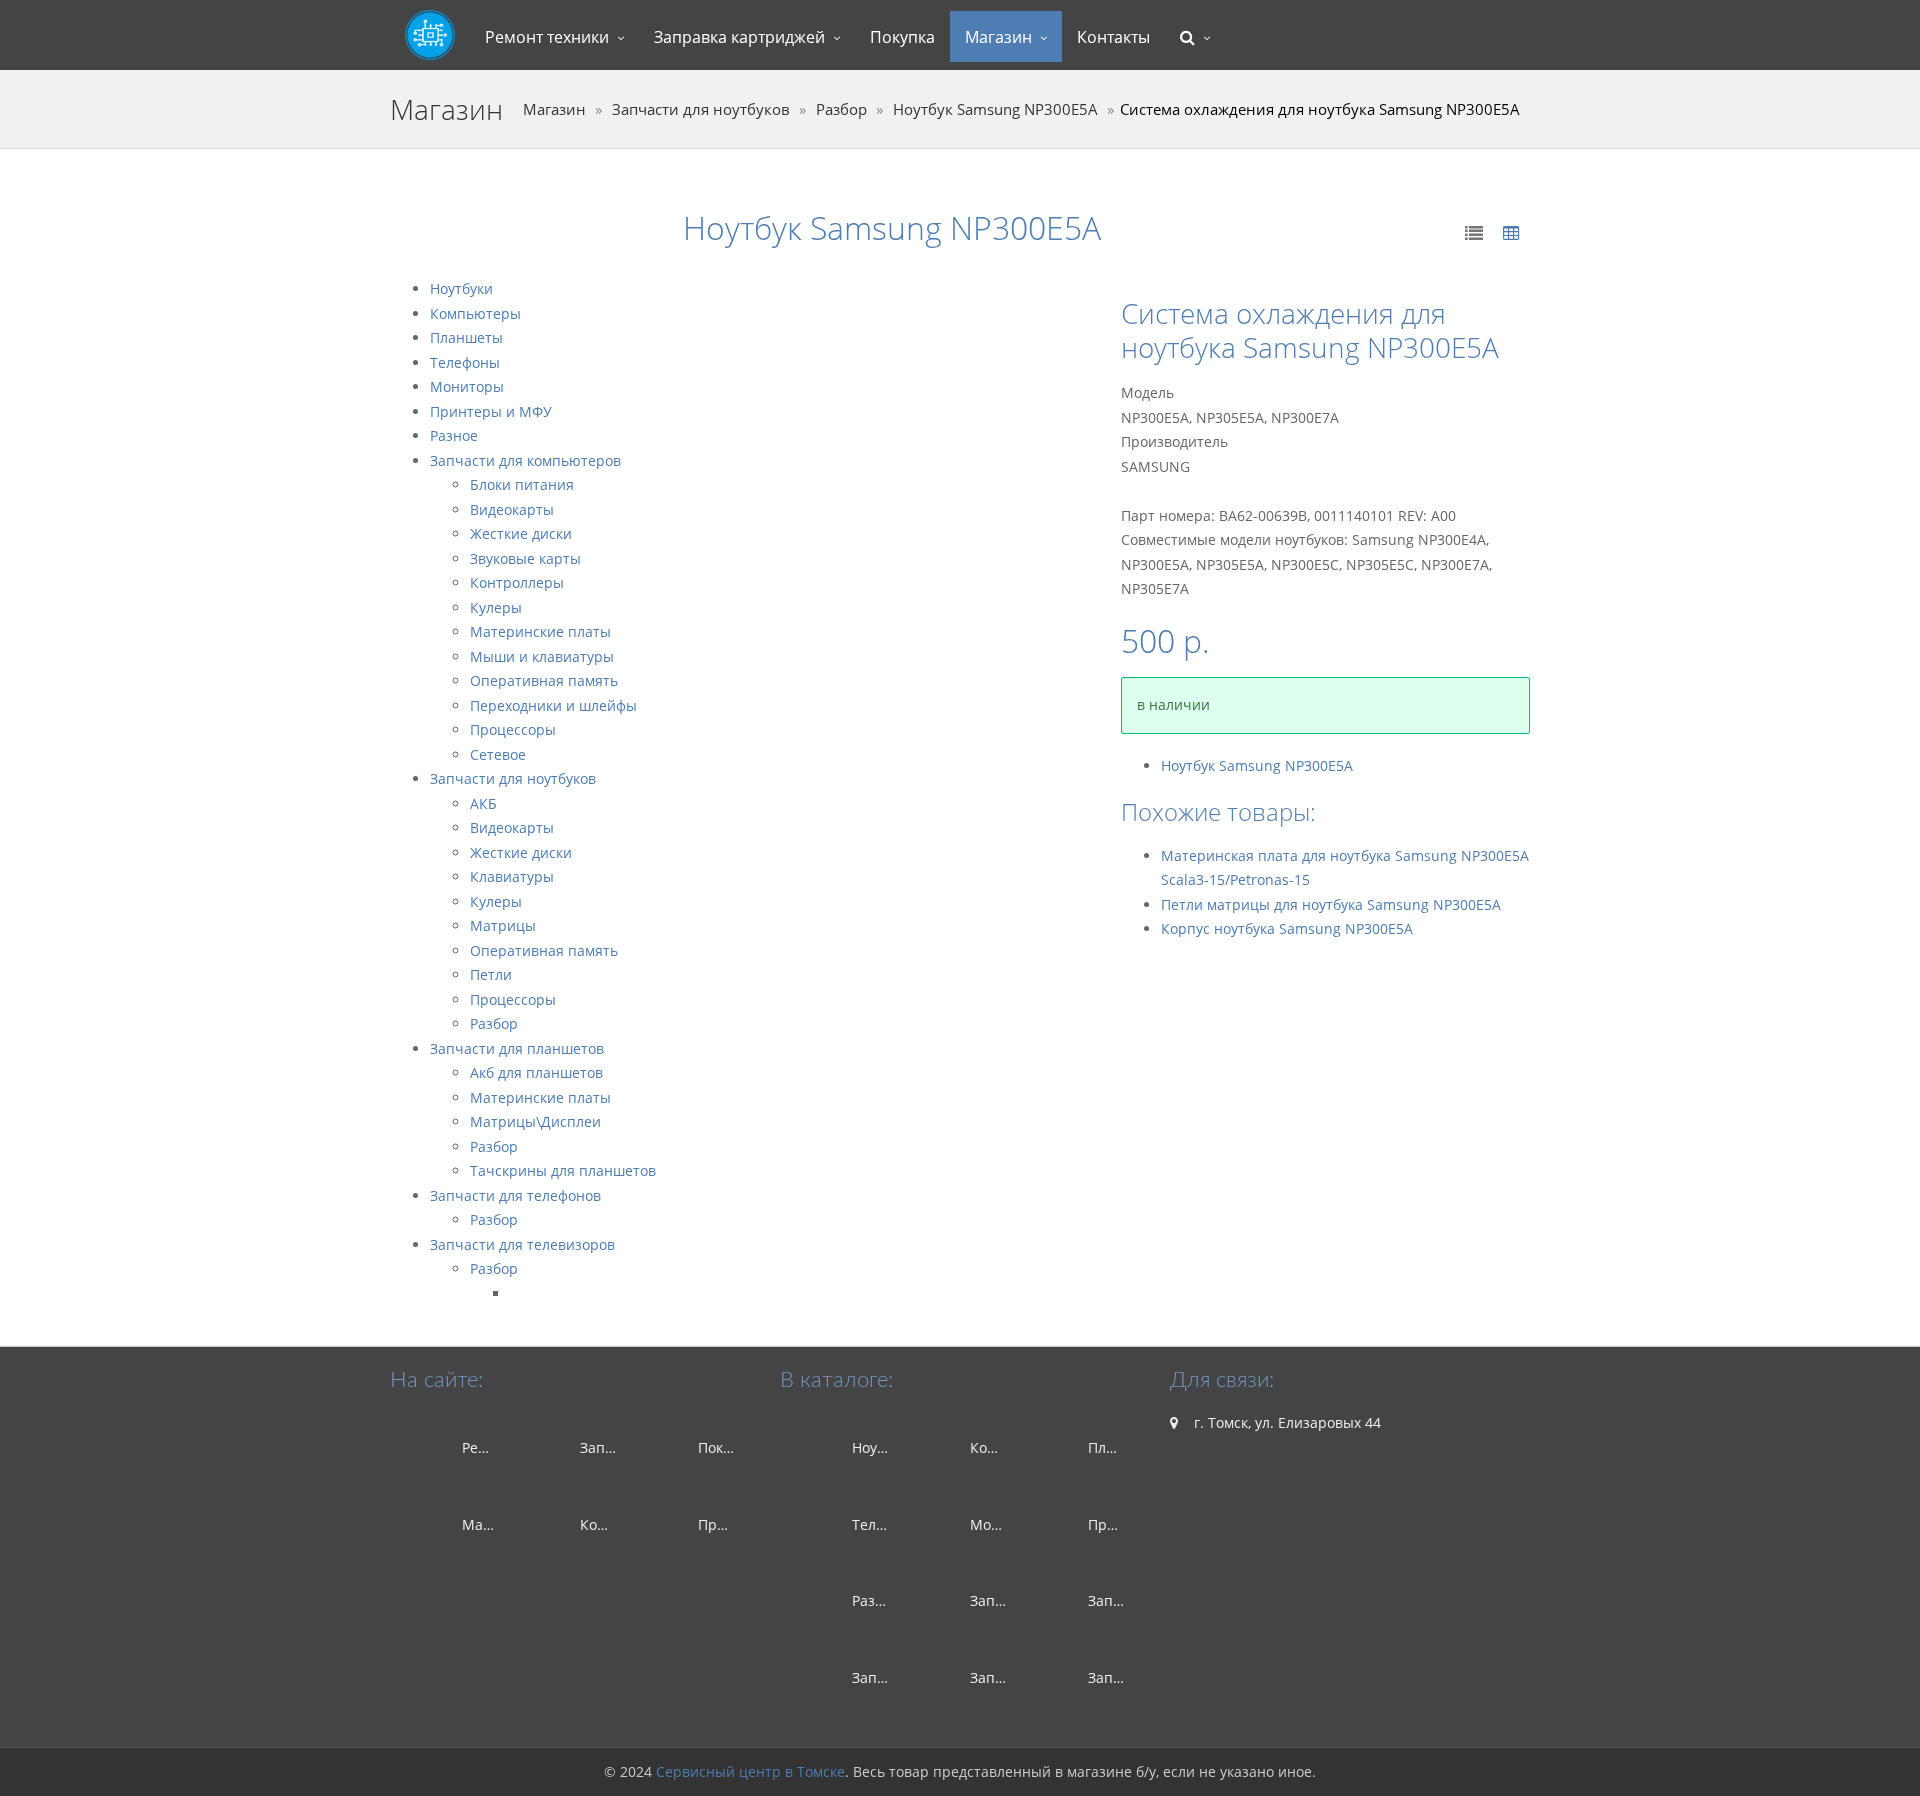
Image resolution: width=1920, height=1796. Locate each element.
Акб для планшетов (536, 1072)
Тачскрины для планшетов (563, 1170)
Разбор (841, 109)
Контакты (1113, 37)
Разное (454, 435)
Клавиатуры (512, 876)
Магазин (998, 37)
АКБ (483, 803)
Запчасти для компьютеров (525, 460)
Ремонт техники (547, 37)
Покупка (902, 37)
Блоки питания (522, 484)
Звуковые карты (525, 558)
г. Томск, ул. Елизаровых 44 (1285, 1422)
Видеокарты (512, 509)
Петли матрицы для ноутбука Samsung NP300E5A (1331, 904)
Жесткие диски (521, 533)
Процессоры (513, 729)
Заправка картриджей (739, 37)
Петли (491, 974)
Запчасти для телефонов (515, 1195)
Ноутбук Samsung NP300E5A (995, 109)
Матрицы (503, 925)
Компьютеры (475, 313)
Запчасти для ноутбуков (701, 109)
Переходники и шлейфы (553, 705)
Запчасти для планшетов (517, 1048)
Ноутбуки (461, 288)
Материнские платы (540, 631)
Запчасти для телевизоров (522, 1244)
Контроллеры (517, 582)
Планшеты (466, 337)
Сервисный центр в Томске (750, 1771)
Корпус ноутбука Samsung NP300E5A (1287, 928)
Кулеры (496, 607)
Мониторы (467, 386)
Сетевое (498, 754)
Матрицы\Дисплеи (535, 1121)
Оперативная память (544, 680)
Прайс (719, 1524)
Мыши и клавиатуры (542, 656)
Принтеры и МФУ (491, 411)
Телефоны (465, 362)
